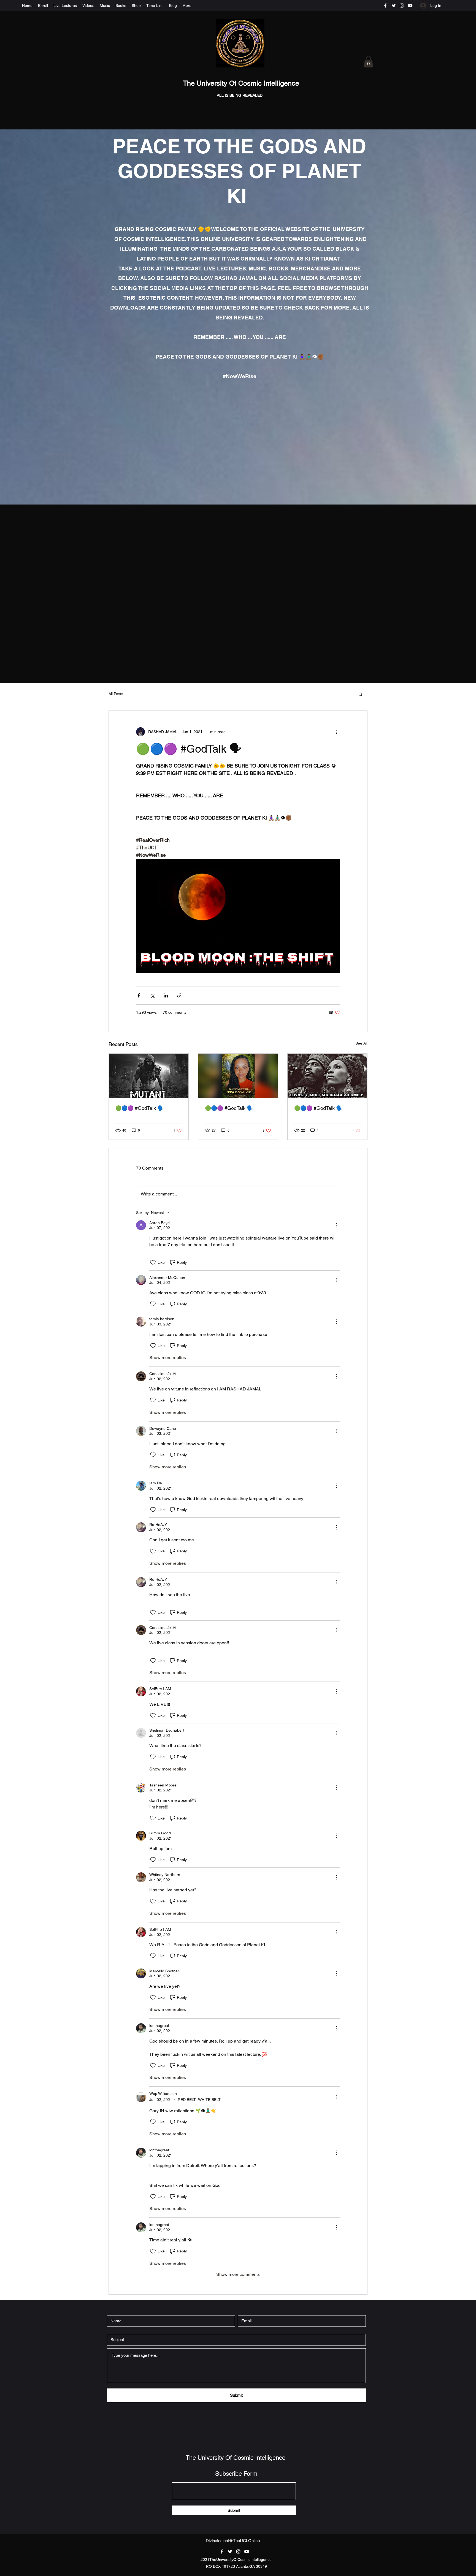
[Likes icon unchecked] (153, 1262)
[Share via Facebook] (139, 995)
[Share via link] (179, 995)
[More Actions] (337, 1225)
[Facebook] (385, 6)
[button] (368, 62)
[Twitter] (394, 6)
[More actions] (337, 732)
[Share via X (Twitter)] (152, 995)
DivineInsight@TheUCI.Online (233, 2541)
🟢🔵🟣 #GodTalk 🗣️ (139, 1108)
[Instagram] (402, 6)
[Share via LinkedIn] (166, 995)
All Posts (116, 694)
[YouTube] (410, 6)
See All (361, 1043)
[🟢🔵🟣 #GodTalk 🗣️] (149, 1076)
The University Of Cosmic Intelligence (242, 83)
